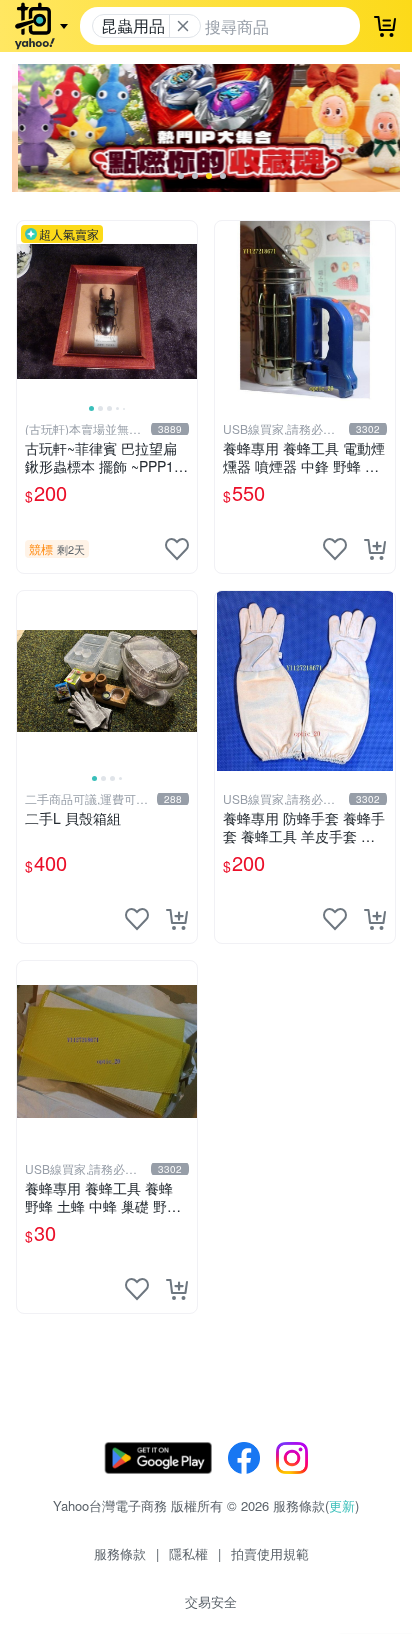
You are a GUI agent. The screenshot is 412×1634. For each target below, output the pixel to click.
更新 (342, 1505)
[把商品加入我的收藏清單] (177, 549)
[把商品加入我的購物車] (375, 549)
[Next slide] (184, 311)
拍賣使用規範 (270, 1553)
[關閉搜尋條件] (183, 26)
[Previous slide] (30, 311)
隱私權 (188, 1553)
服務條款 (120, 1553)
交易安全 (211, 1601)
